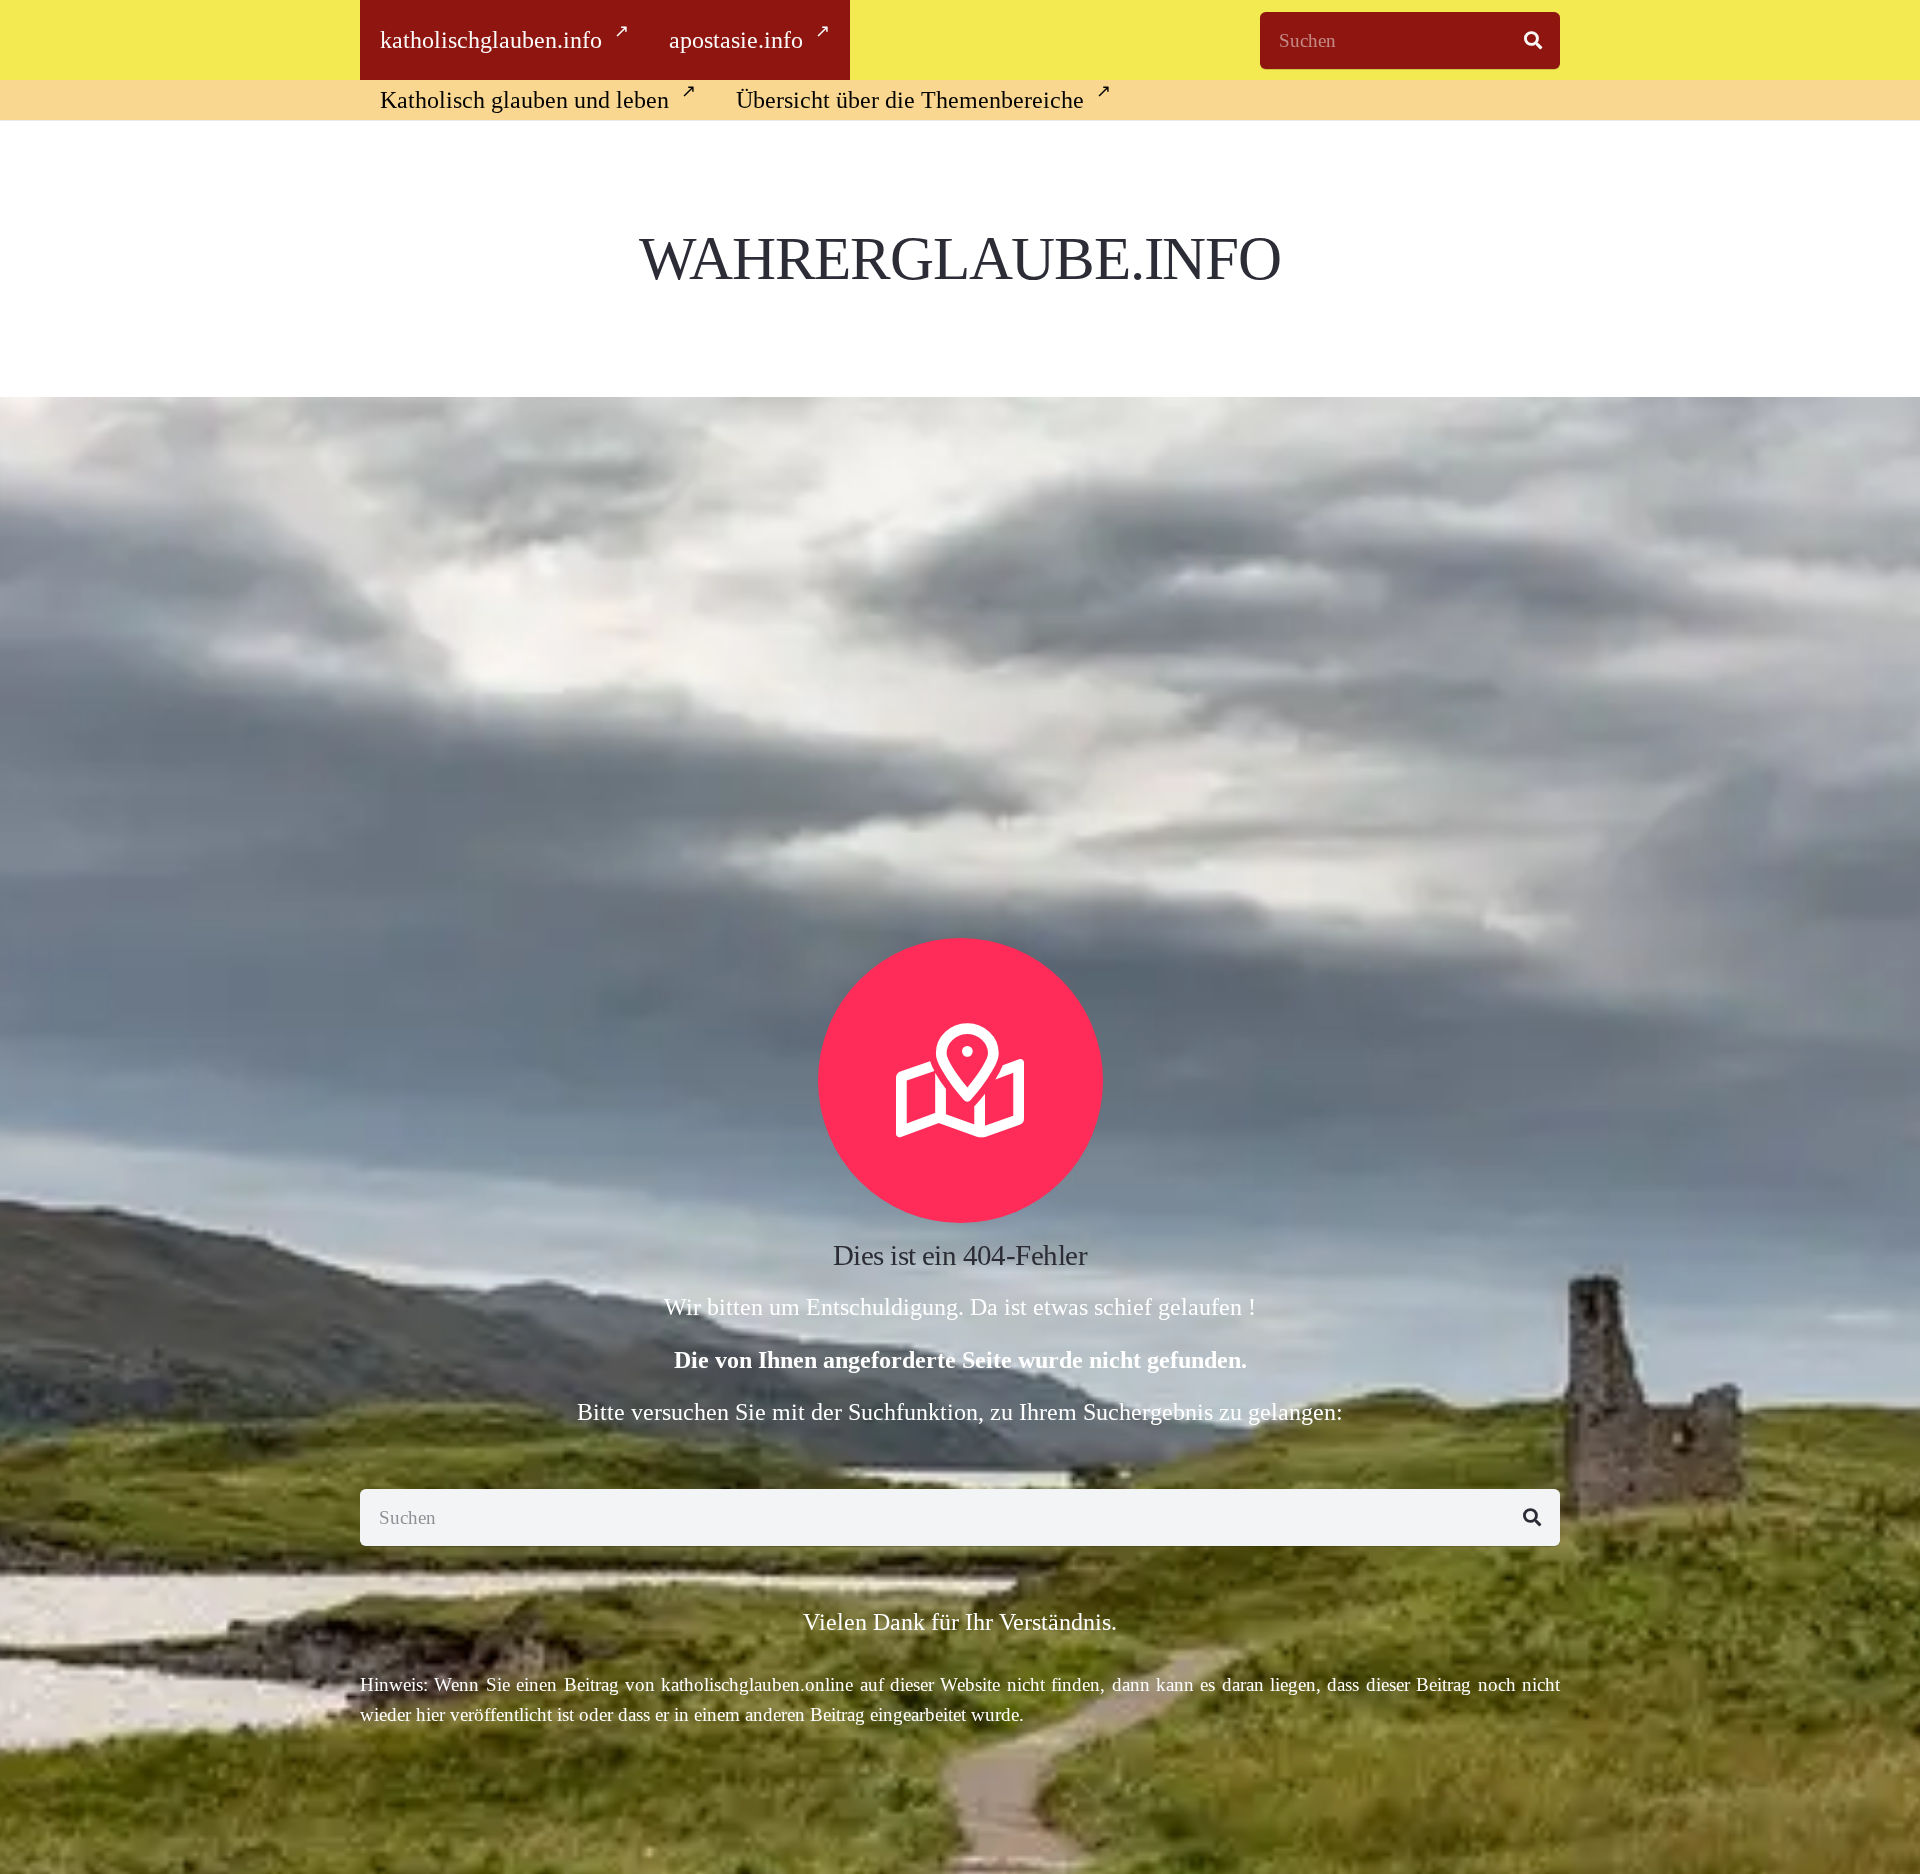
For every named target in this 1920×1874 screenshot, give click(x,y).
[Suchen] (1533, 40)
